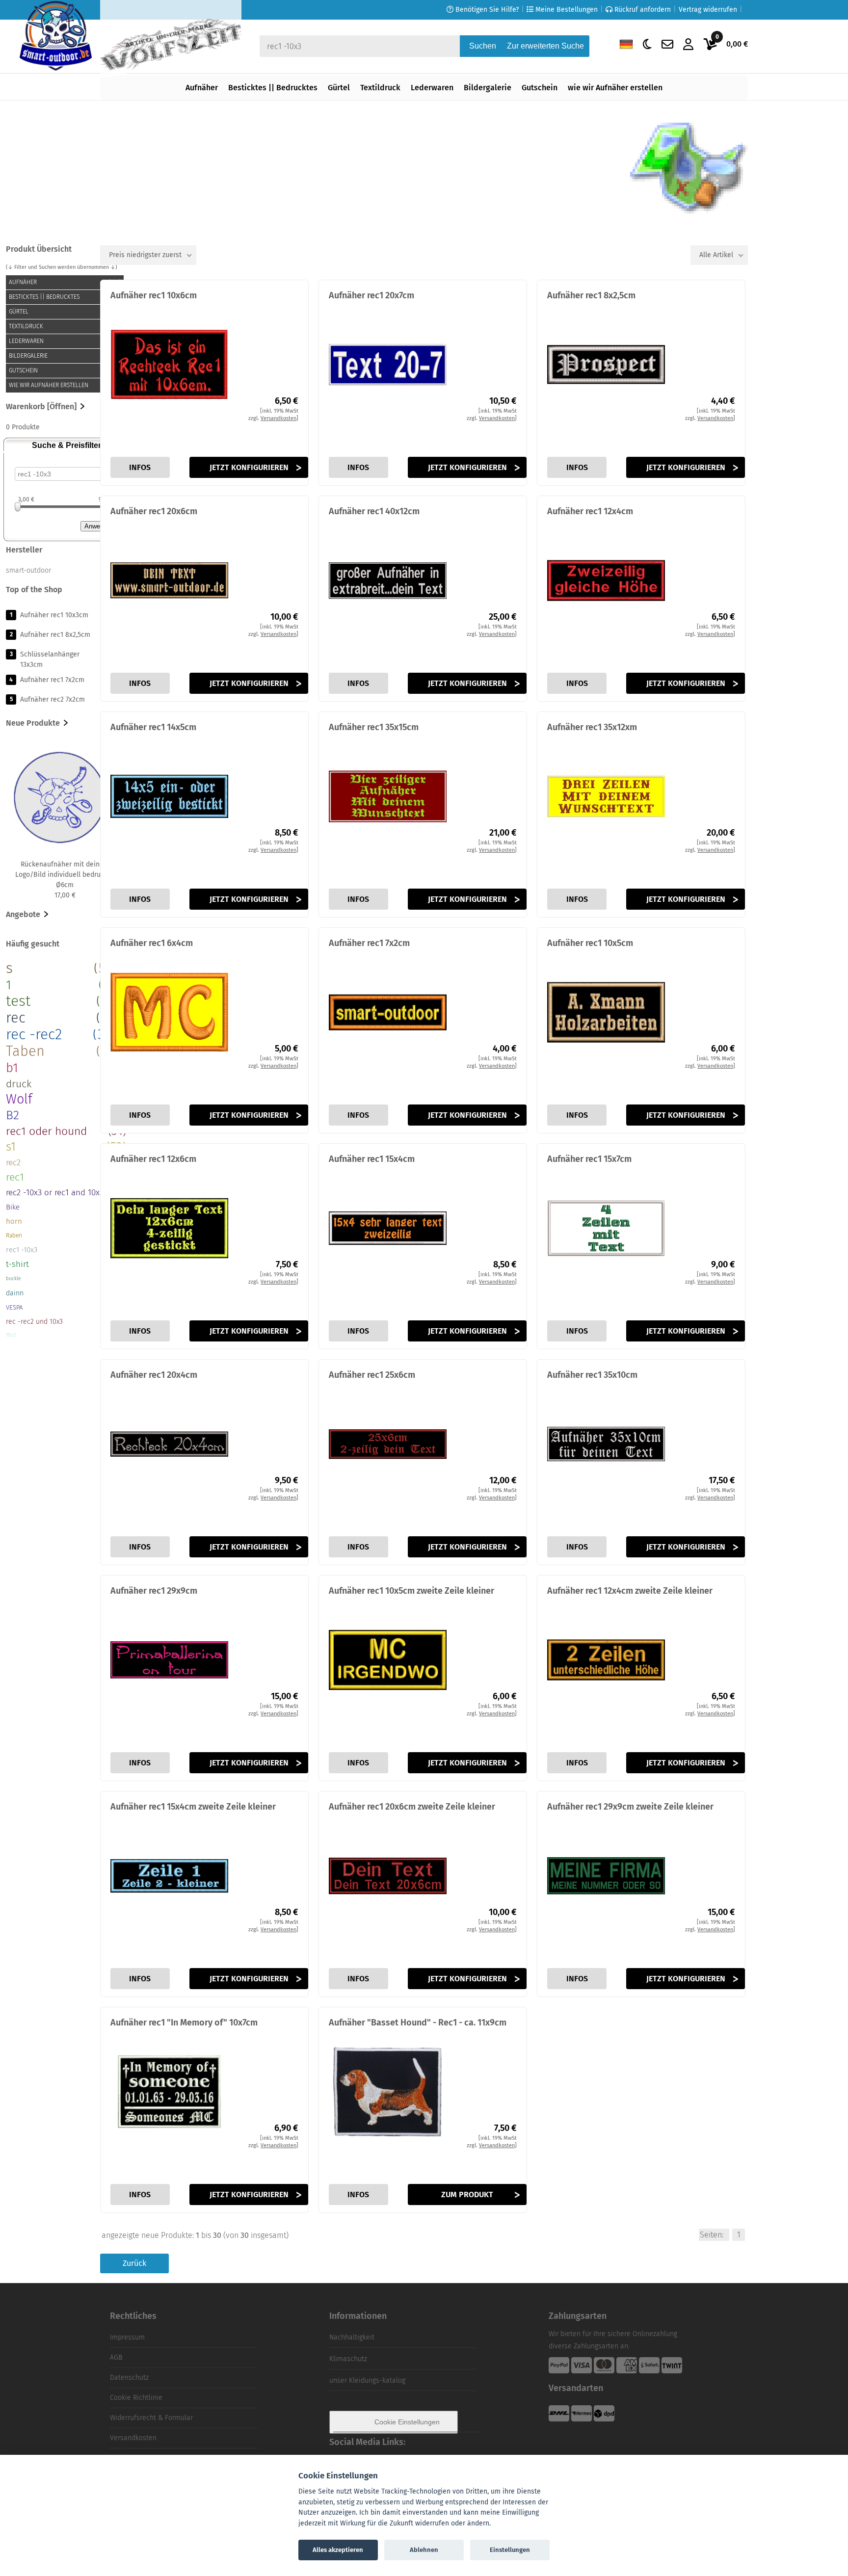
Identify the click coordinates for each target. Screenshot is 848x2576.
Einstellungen (510, 2550)
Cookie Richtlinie (136, 2398)
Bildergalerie (488, 88)
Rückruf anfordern (642, 10)
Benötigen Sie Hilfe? (486, 10)
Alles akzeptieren (338, 2550)
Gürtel (339, 88)
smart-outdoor (28, 570)
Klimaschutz (348, 2359)
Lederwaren (432, 88)
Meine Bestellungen (566, 10)
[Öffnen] (61, 407)
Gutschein (540, 88)
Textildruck (380, 88)
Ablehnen (424, 2550)
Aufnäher (202, 88)
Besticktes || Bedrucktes (273, 88)
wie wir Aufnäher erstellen (615, 88)
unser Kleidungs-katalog (367, 2380)
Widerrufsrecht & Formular (151, 2418)
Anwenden (99, 526)
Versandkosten (133, 2438)
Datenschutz (129, 2378)
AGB (116, 2357)
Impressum (127, 2337)
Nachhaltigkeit (352, 2337)
